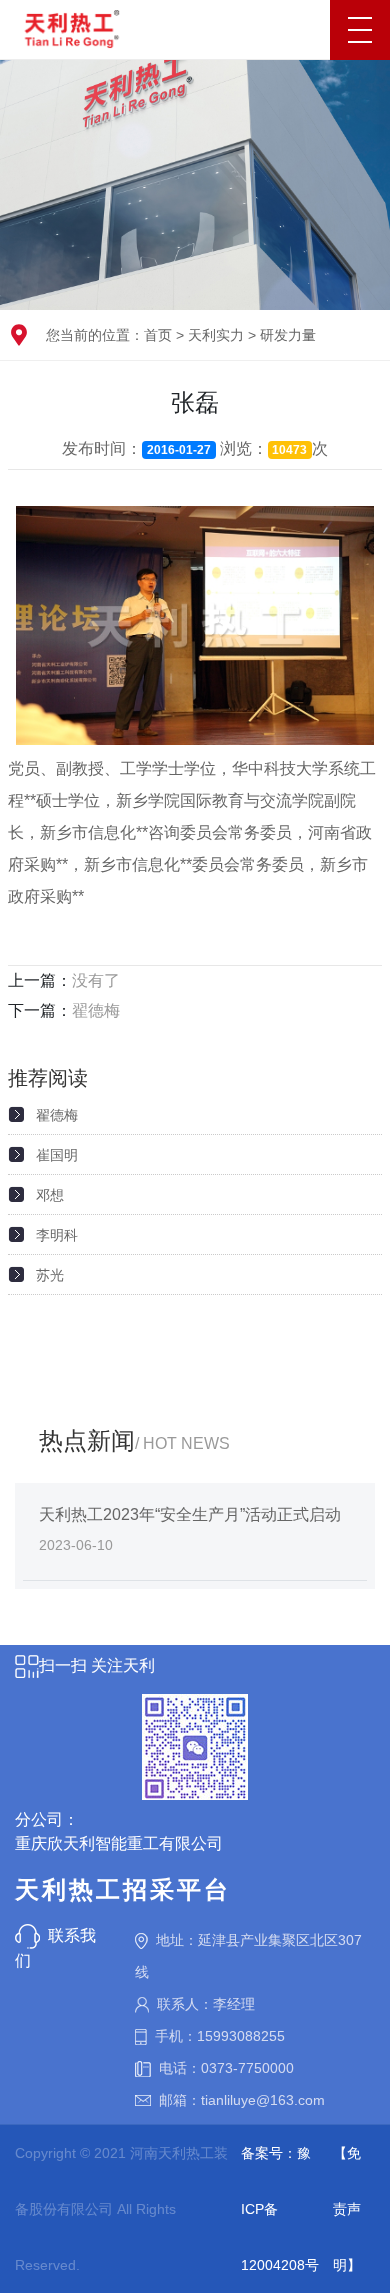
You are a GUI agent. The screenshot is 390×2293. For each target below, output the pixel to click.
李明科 (57, 1235)
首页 (158, 335)
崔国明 (57, 1155)
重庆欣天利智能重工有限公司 (119, 1843)
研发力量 (288, 335)
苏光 (50, 1275)
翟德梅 (96, 1010)
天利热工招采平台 (123, 1889)
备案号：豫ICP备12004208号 (280, 2209)
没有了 (96, 980)
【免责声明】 (347, 2209)
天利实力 (216, 335)
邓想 (50, 1195)
